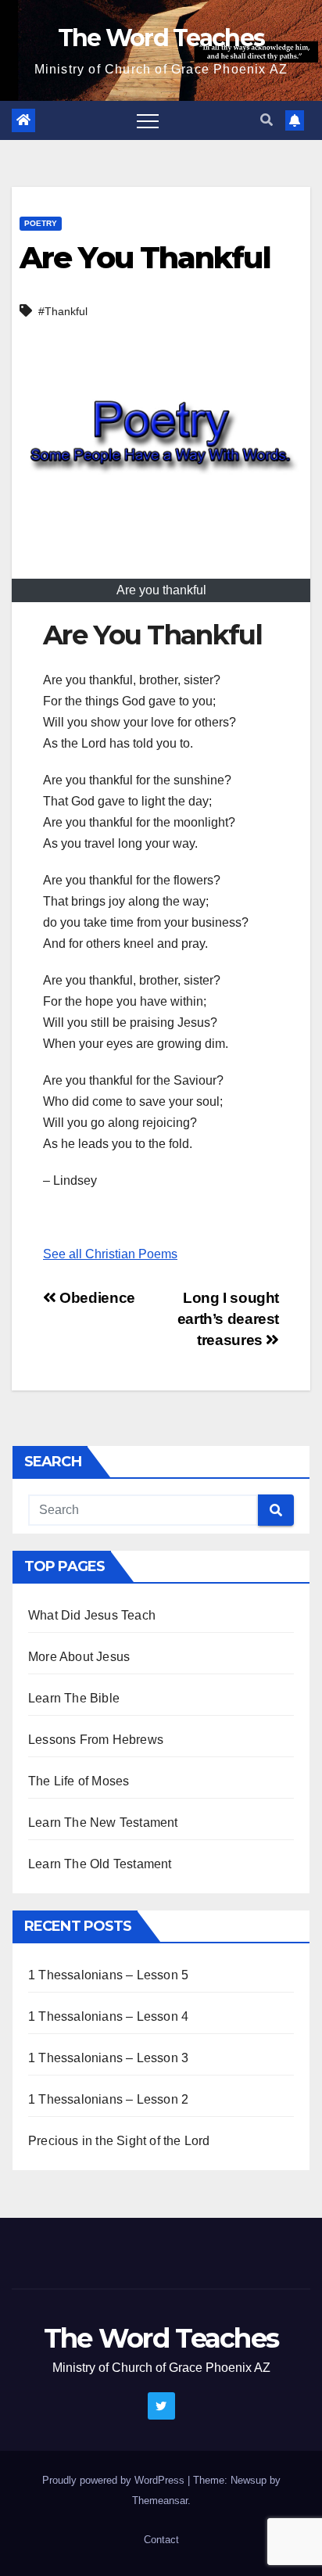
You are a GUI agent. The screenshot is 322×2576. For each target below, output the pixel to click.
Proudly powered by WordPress (115, 2480)
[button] (267, 120)
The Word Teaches (161, 38)
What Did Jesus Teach (92, 1615)
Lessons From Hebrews (96, 1740)
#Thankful (63, 311)
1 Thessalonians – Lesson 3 (108, 2058)
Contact (161, 2540)
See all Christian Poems (110, 1254)
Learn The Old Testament (100, 1864)
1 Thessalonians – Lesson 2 (108, 2099)
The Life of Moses (79, 1781)
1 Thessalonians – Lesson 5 (108, 1975)
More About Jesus (79, 1657)
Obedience (96, 1298)
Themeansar (160, 2501)
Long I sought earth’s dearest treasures (228, 1319)
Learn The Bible (74, 1698)
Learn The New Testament (103, 1823)
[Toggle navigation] (148, 120)
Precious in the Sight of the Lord (119, 2141)
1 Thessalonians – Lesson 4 (108, 2016)
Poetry (41, 223)
